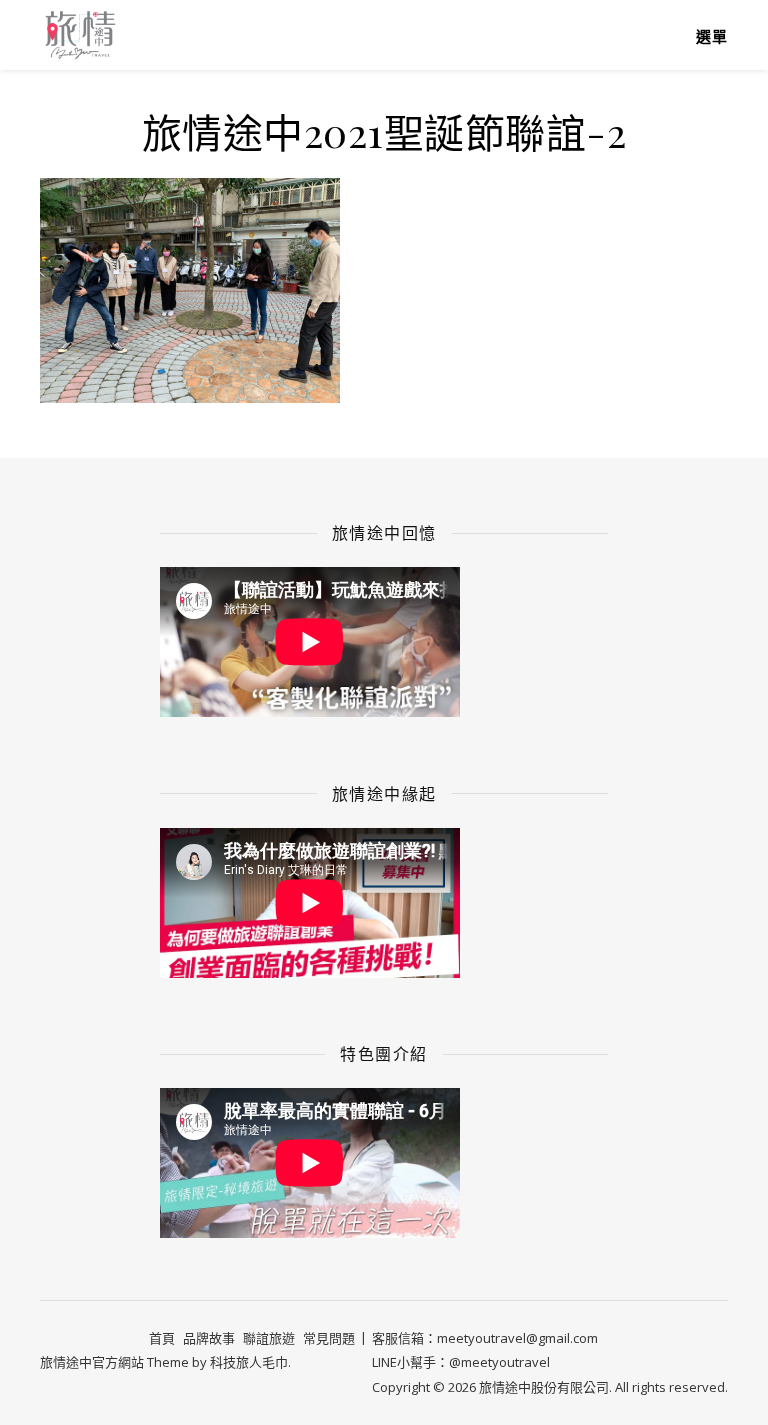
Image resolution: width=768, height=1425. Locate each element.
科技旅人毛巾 (249, 1362)
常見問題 (329, 1338)
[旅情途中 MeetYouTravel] (80, 34)
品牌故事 (209, 1338)
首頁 (162, 1338)
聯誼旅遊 (269, 1338)
